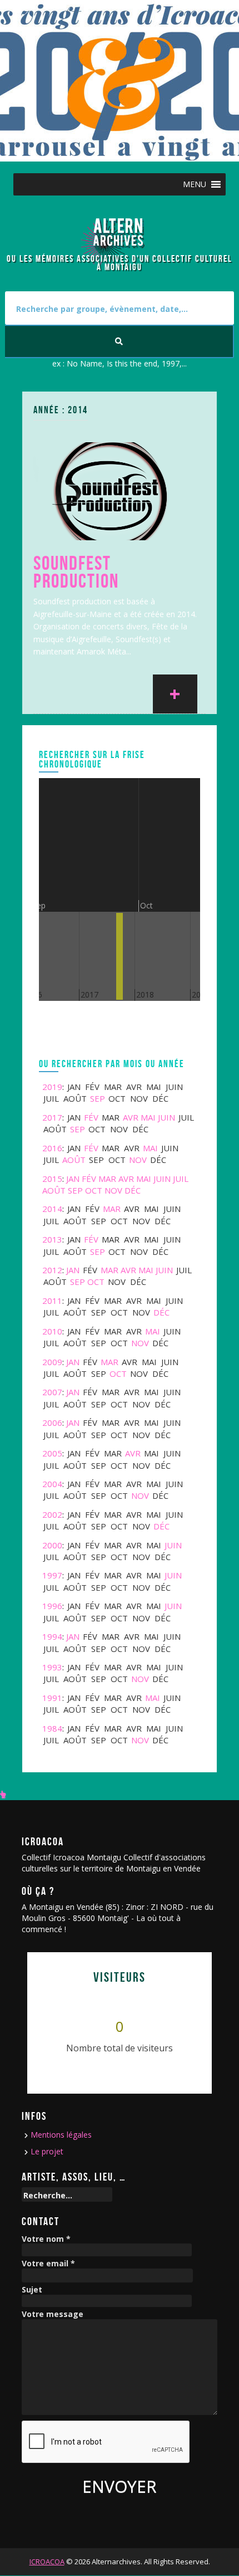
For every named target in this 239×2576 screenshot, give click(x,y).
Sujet (32, 2290)
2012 (52, 1270)
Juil (181, 1179)
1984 (52, 1728)
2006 (52, 1423)
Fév (91, 1117)
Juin (166, 1117)
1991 (52, 1698)
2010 (52, 1331)
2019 (52, 1087)
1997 (52, 1575)
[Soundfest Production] (111, 490)
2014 (52, 1209)
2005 (52, 1453)
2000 (52, 1545)
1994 (52, 1636)
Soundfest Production (76, 572)
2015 (52, 1179)
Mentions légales (61, 2135)
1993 (52, 1667)
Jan (73, 1179)
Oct (94, 1190)
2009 (52, 1362)
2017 (52, 1117)
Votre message (53, 2315)
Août (74, 1160)
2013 (52, 1239)
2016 (52, 1148)
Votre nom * (46, 2239)
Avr (131, 1117)
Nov (138, 1160)
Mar (107, 1179)
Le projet (47, 2151)
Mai (148, 1117)
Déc (133, 1190)
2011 (52, 1301)
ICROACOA (47, 2562)
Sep (98, 1098)
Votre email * (48, 2264)
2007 (52, 1392)
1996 (52, 1606)
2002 (52, 1514)
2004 (52, 1484)
